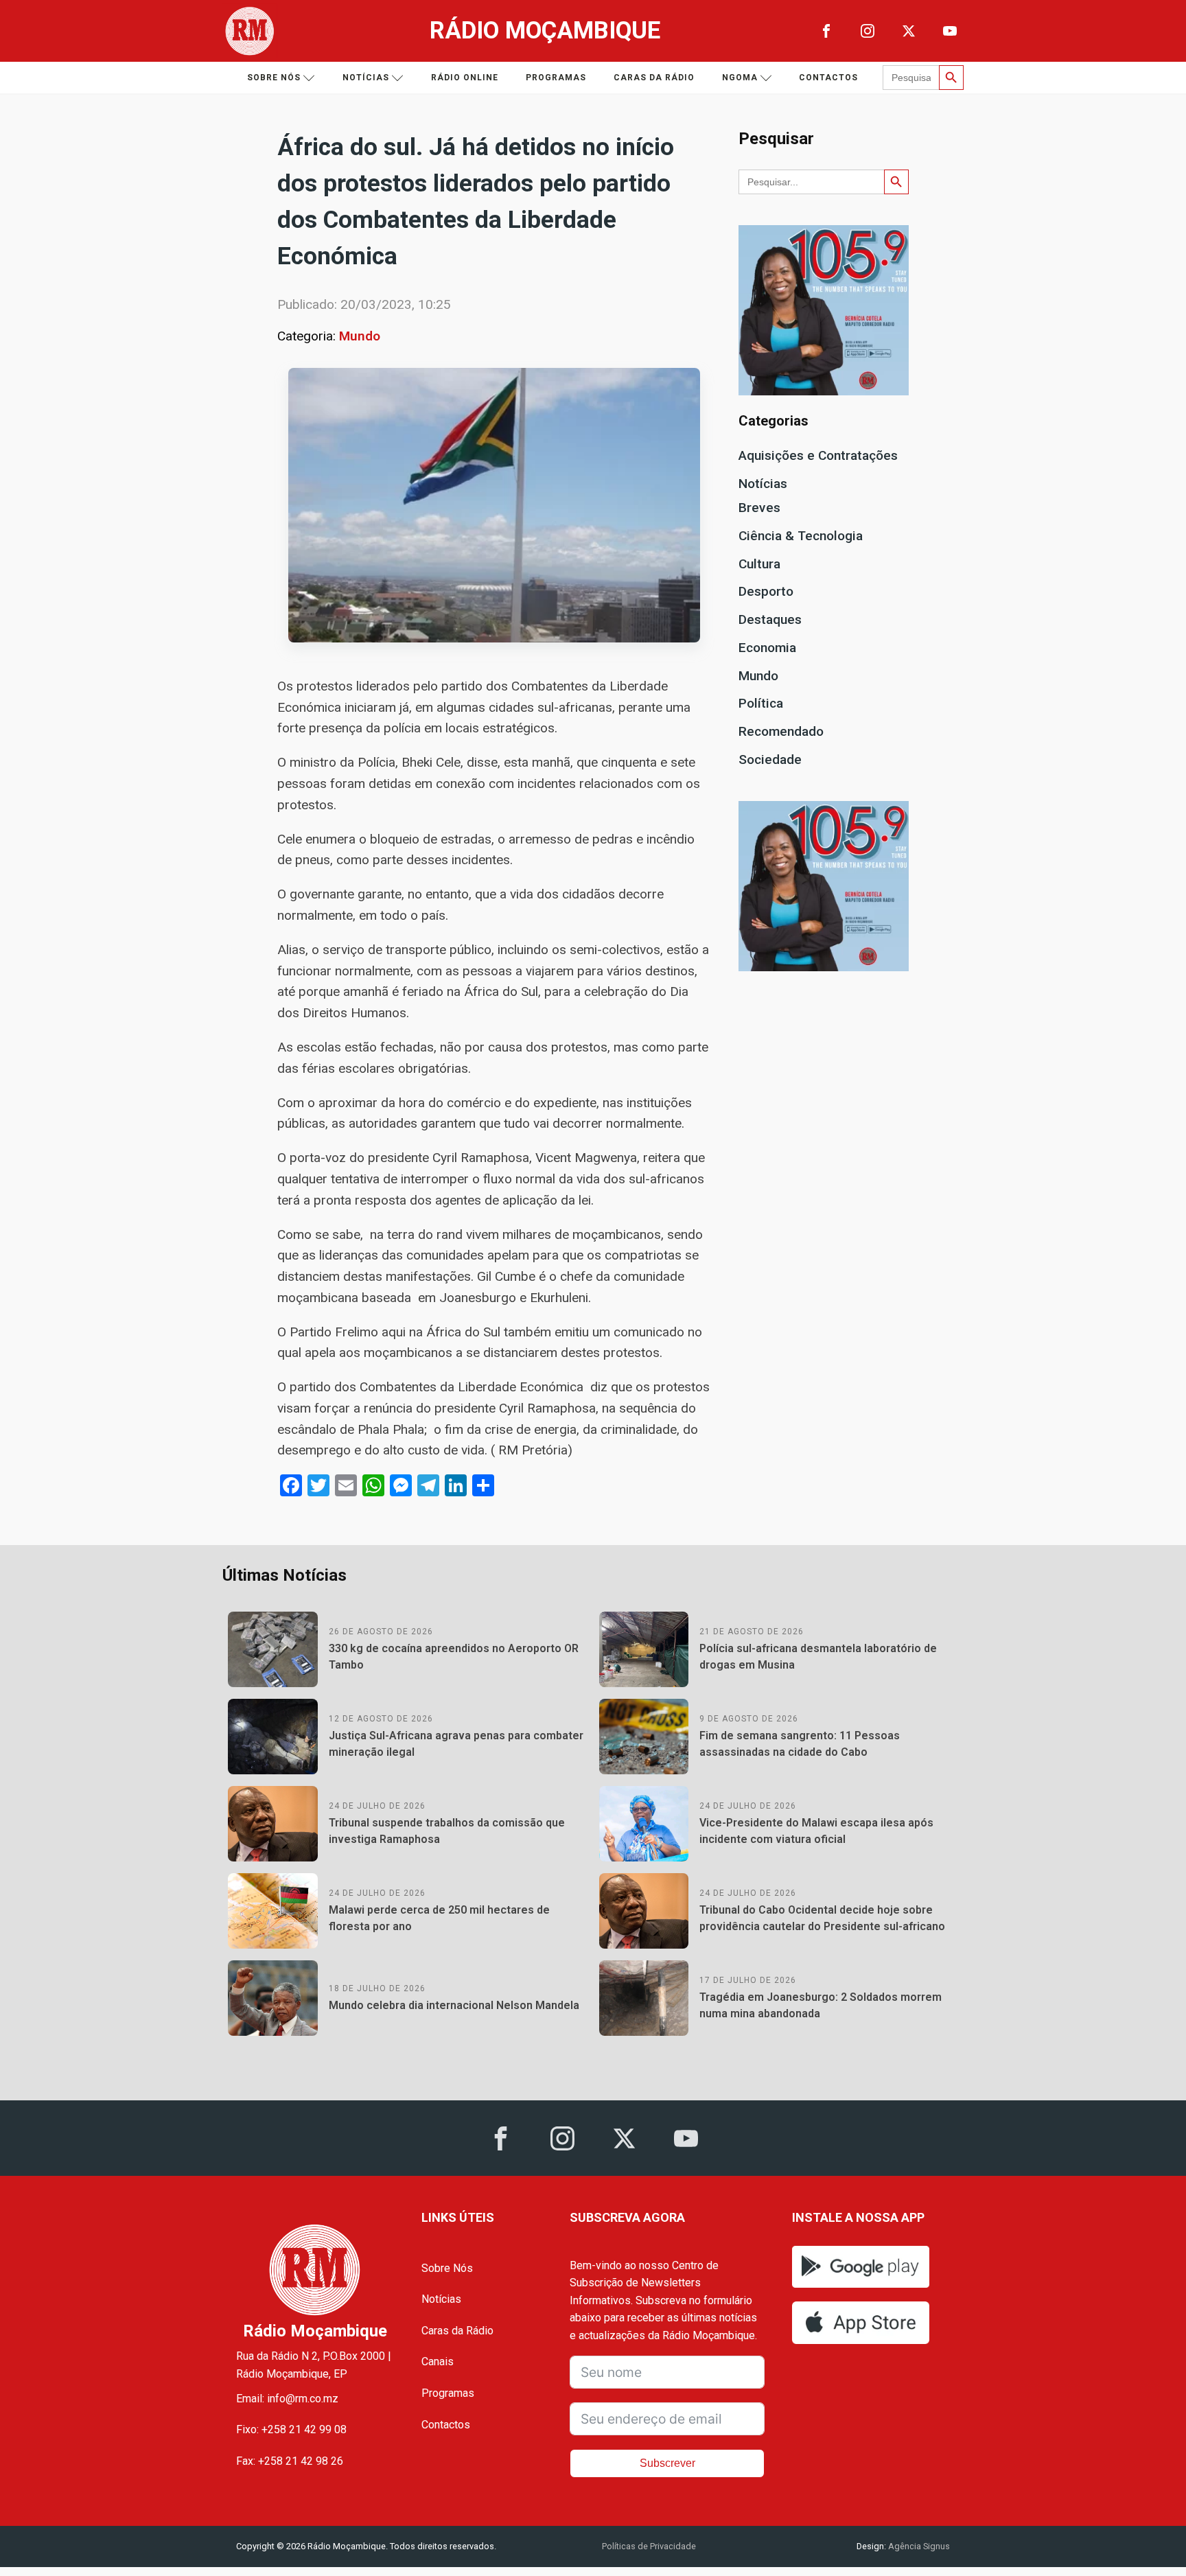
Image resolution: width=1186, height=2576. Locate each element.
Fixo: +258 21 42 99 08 (291, 2429)
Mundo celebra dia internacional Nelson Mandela (454, 2005)
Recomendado (781, 731)
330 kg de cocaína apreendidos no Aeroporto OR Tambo (454, 1657)
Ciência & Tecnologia (801, 536)
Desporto (766, 591)
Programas (556, 78)
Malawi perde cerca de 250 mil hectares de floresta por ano (439, 1918)
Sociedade (770, 759)
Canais (438, 2362)
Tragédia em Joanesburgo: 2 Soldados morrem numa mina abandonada (821, 2005)
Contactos (828, 78)
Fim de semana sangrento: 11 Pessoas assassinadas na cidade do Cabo (800, 1744)
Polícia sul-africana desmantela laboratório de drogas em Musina (818, 1657)
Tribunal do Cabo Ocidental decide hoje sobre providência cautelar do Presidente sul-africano (822, 1918)
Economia (767, 648)
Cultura (759, 564)
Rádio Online (465, 78)
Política (761, 703)
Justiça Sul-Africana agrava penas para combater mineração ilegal (456, 1744)
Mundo (360, 336)
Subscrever (667, 2463)
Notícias (366, 78)
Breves (759, 508)
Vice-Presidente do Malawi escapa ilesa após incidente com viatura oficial (816, 1831)
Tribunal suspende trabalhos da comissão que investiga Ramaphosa (447, 1831)
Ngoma (740, 78)
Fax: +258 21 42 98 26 (290, 2461)
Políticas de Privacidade (649, 2546)
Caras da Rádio (654, 78)
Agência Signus (918, 2546)
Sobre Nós (447, 2268)
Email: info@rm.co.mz (287, 2399)
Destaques (770, 619)
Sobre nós (274, 78)
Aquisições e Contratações (818, 455)
